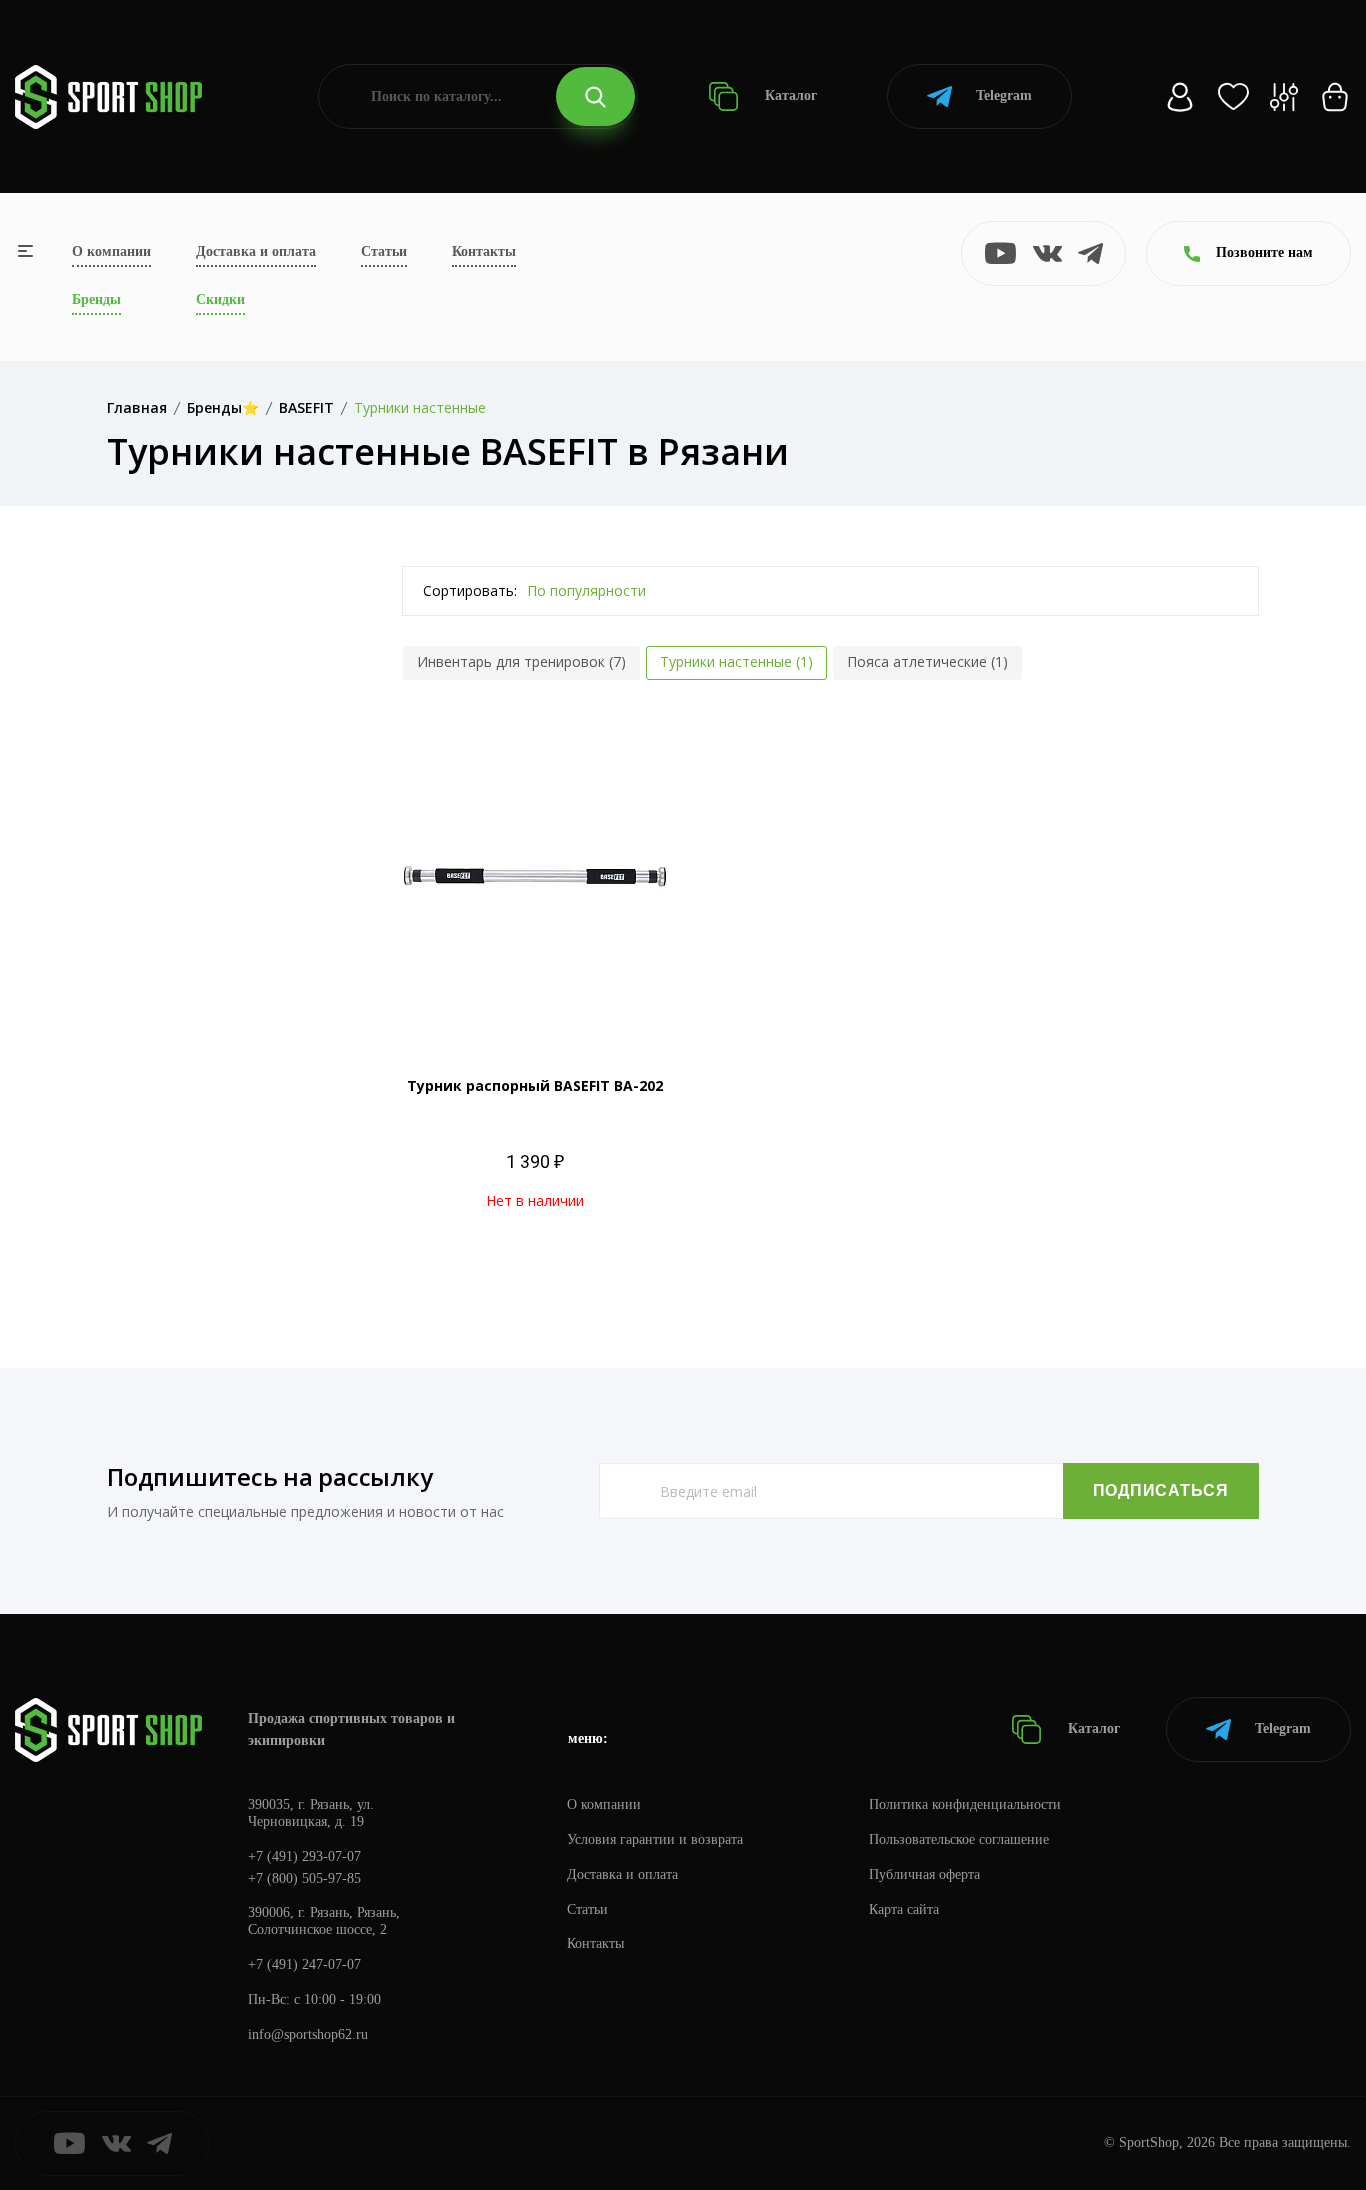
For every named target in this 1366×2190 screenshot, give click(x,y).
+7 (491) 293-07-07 (304, 1856)
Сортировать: (470, 590)
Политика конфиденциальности (965, 1804)
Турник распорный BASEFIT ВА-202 (535, 1085)
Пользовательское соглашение (959, 1839)
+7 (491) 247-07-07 (304, 1964)
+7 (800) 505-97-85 (304, 1878)
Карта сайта (904, 1909)
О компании (111, 251)
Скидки (220, 299)
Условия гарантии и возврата (655, 1839)
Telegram (1004, 95)
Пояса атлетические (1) (927, 661)
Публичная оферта (924, 1874)
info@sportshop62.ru (308, 2034)
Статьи (384, 251)
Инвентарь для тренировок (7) (521, 661)
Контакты (484, 251)
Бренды (96, 299)
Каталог (789, 95)
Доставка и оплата (256, 251)
